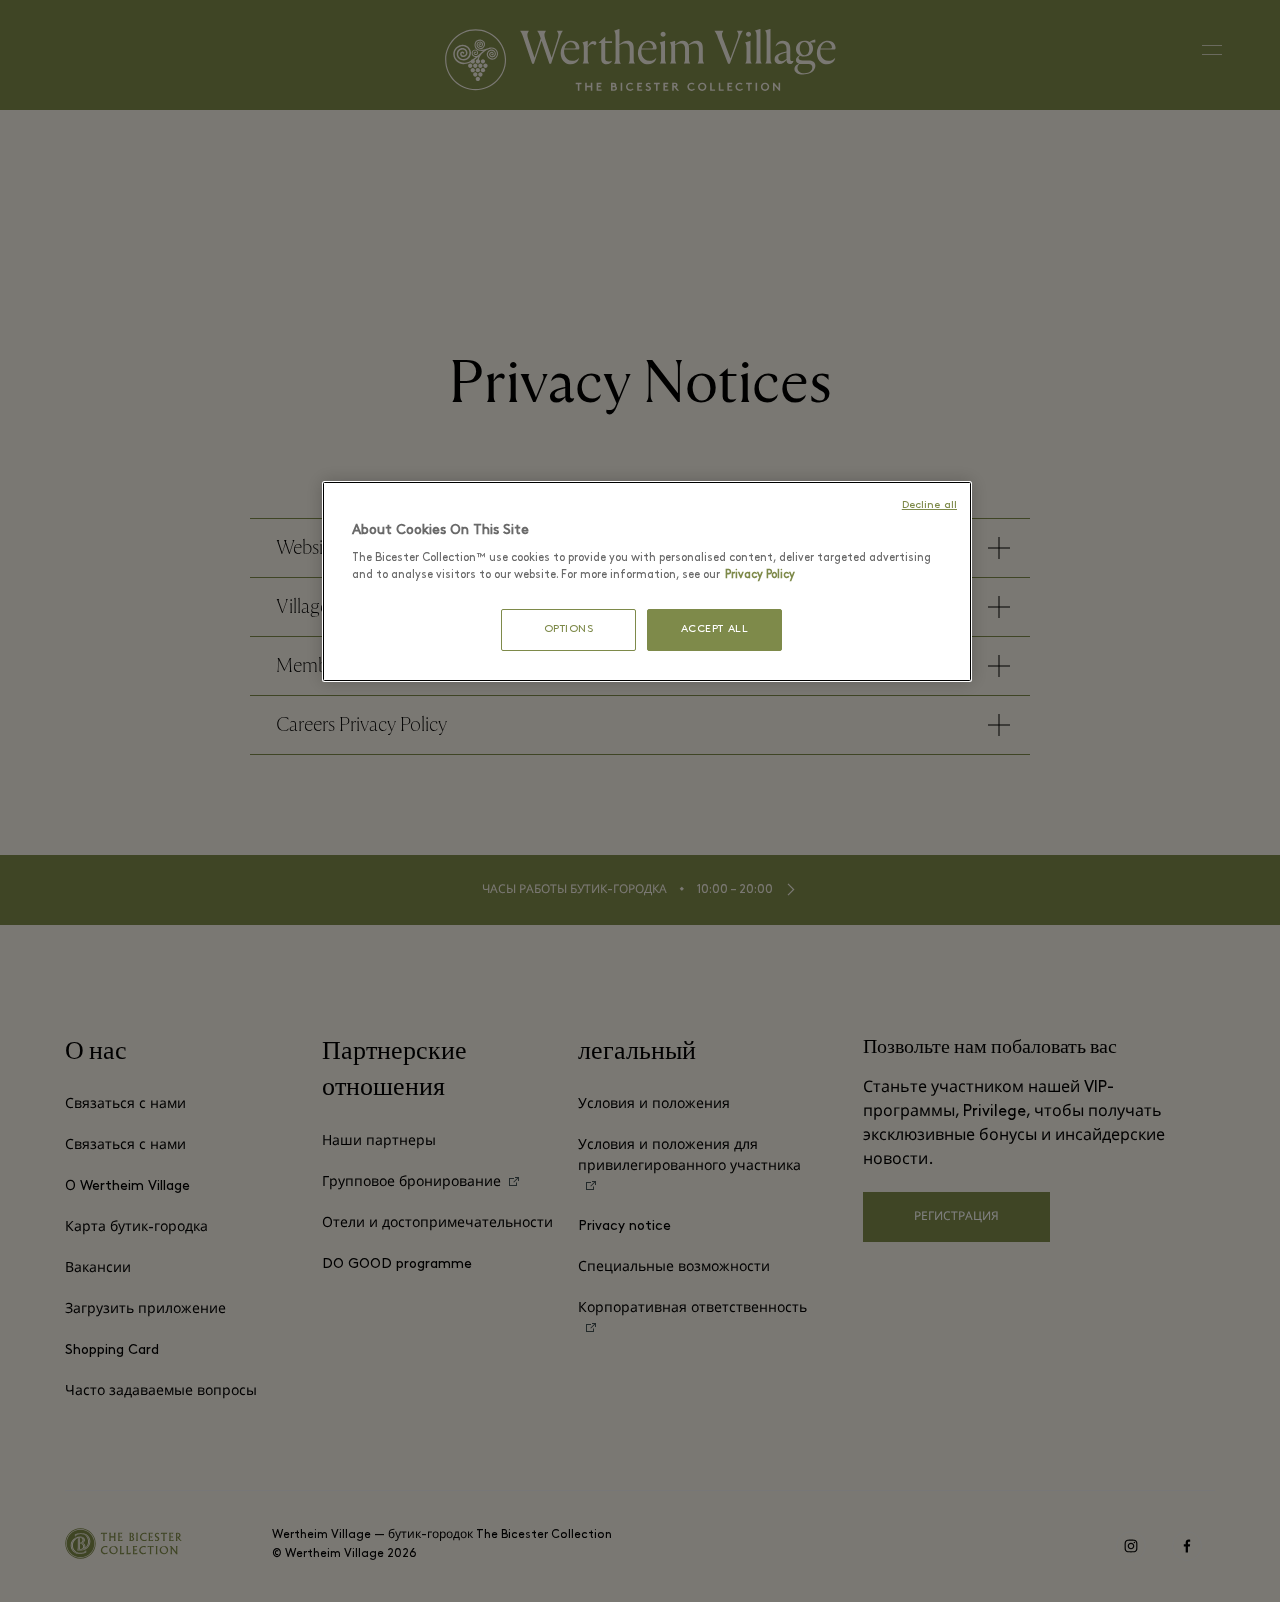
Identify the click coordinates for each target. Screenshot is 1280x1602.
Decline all (929, 505)
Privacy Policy (760, 575)
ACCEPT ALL (715, 629)
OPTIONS (569, 629)
